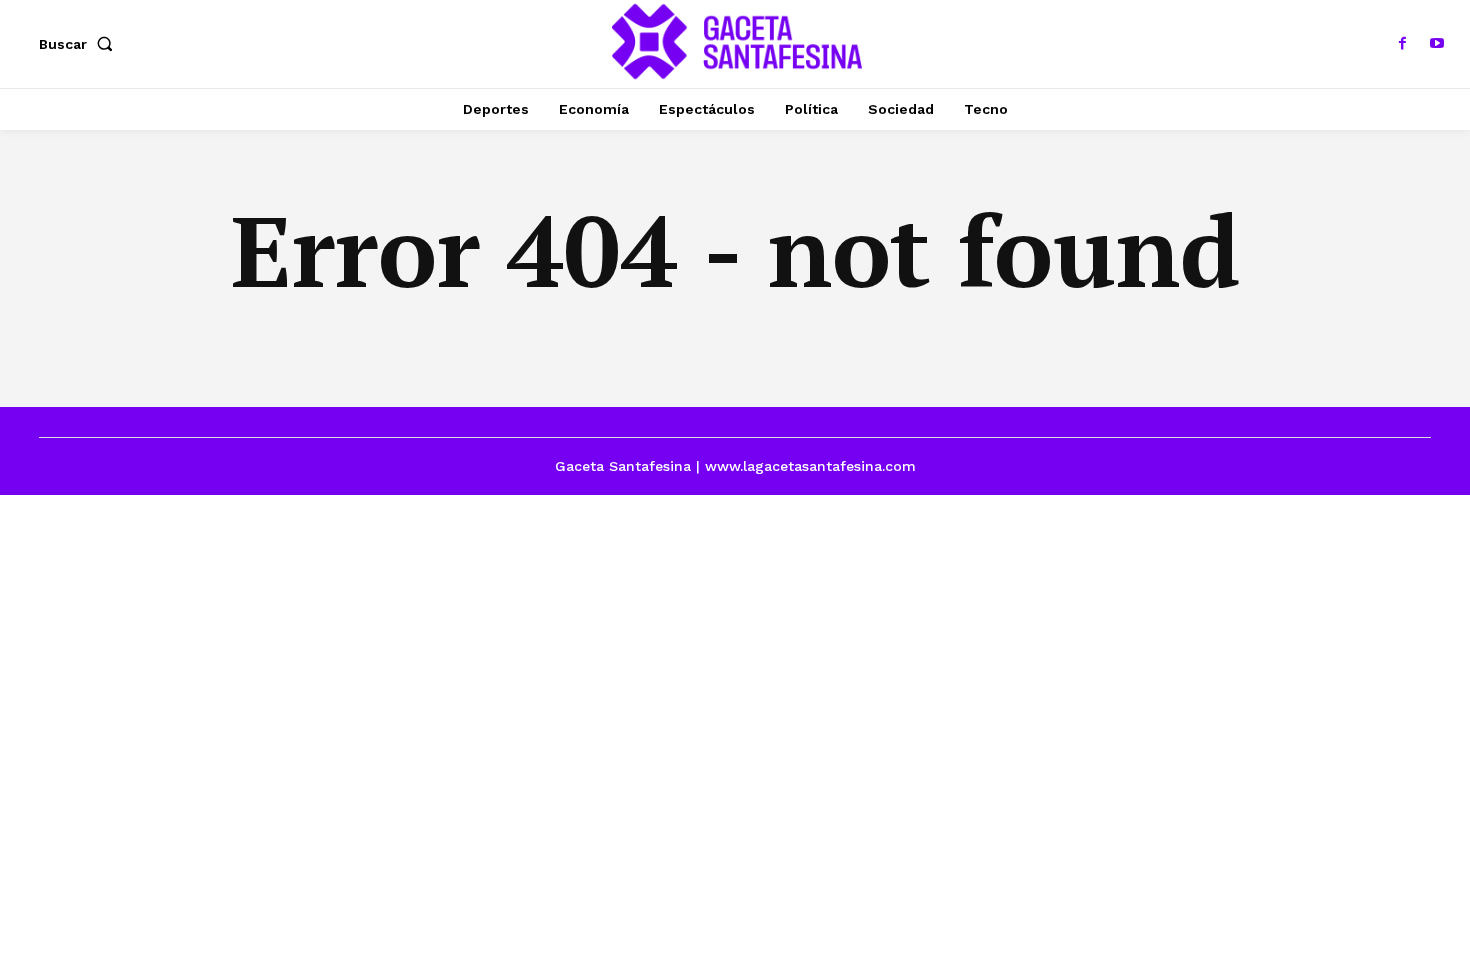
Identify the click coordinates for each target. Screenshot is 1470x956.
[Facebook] (1403, 44)
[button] (80, 44)
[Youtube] (1437, 44)
